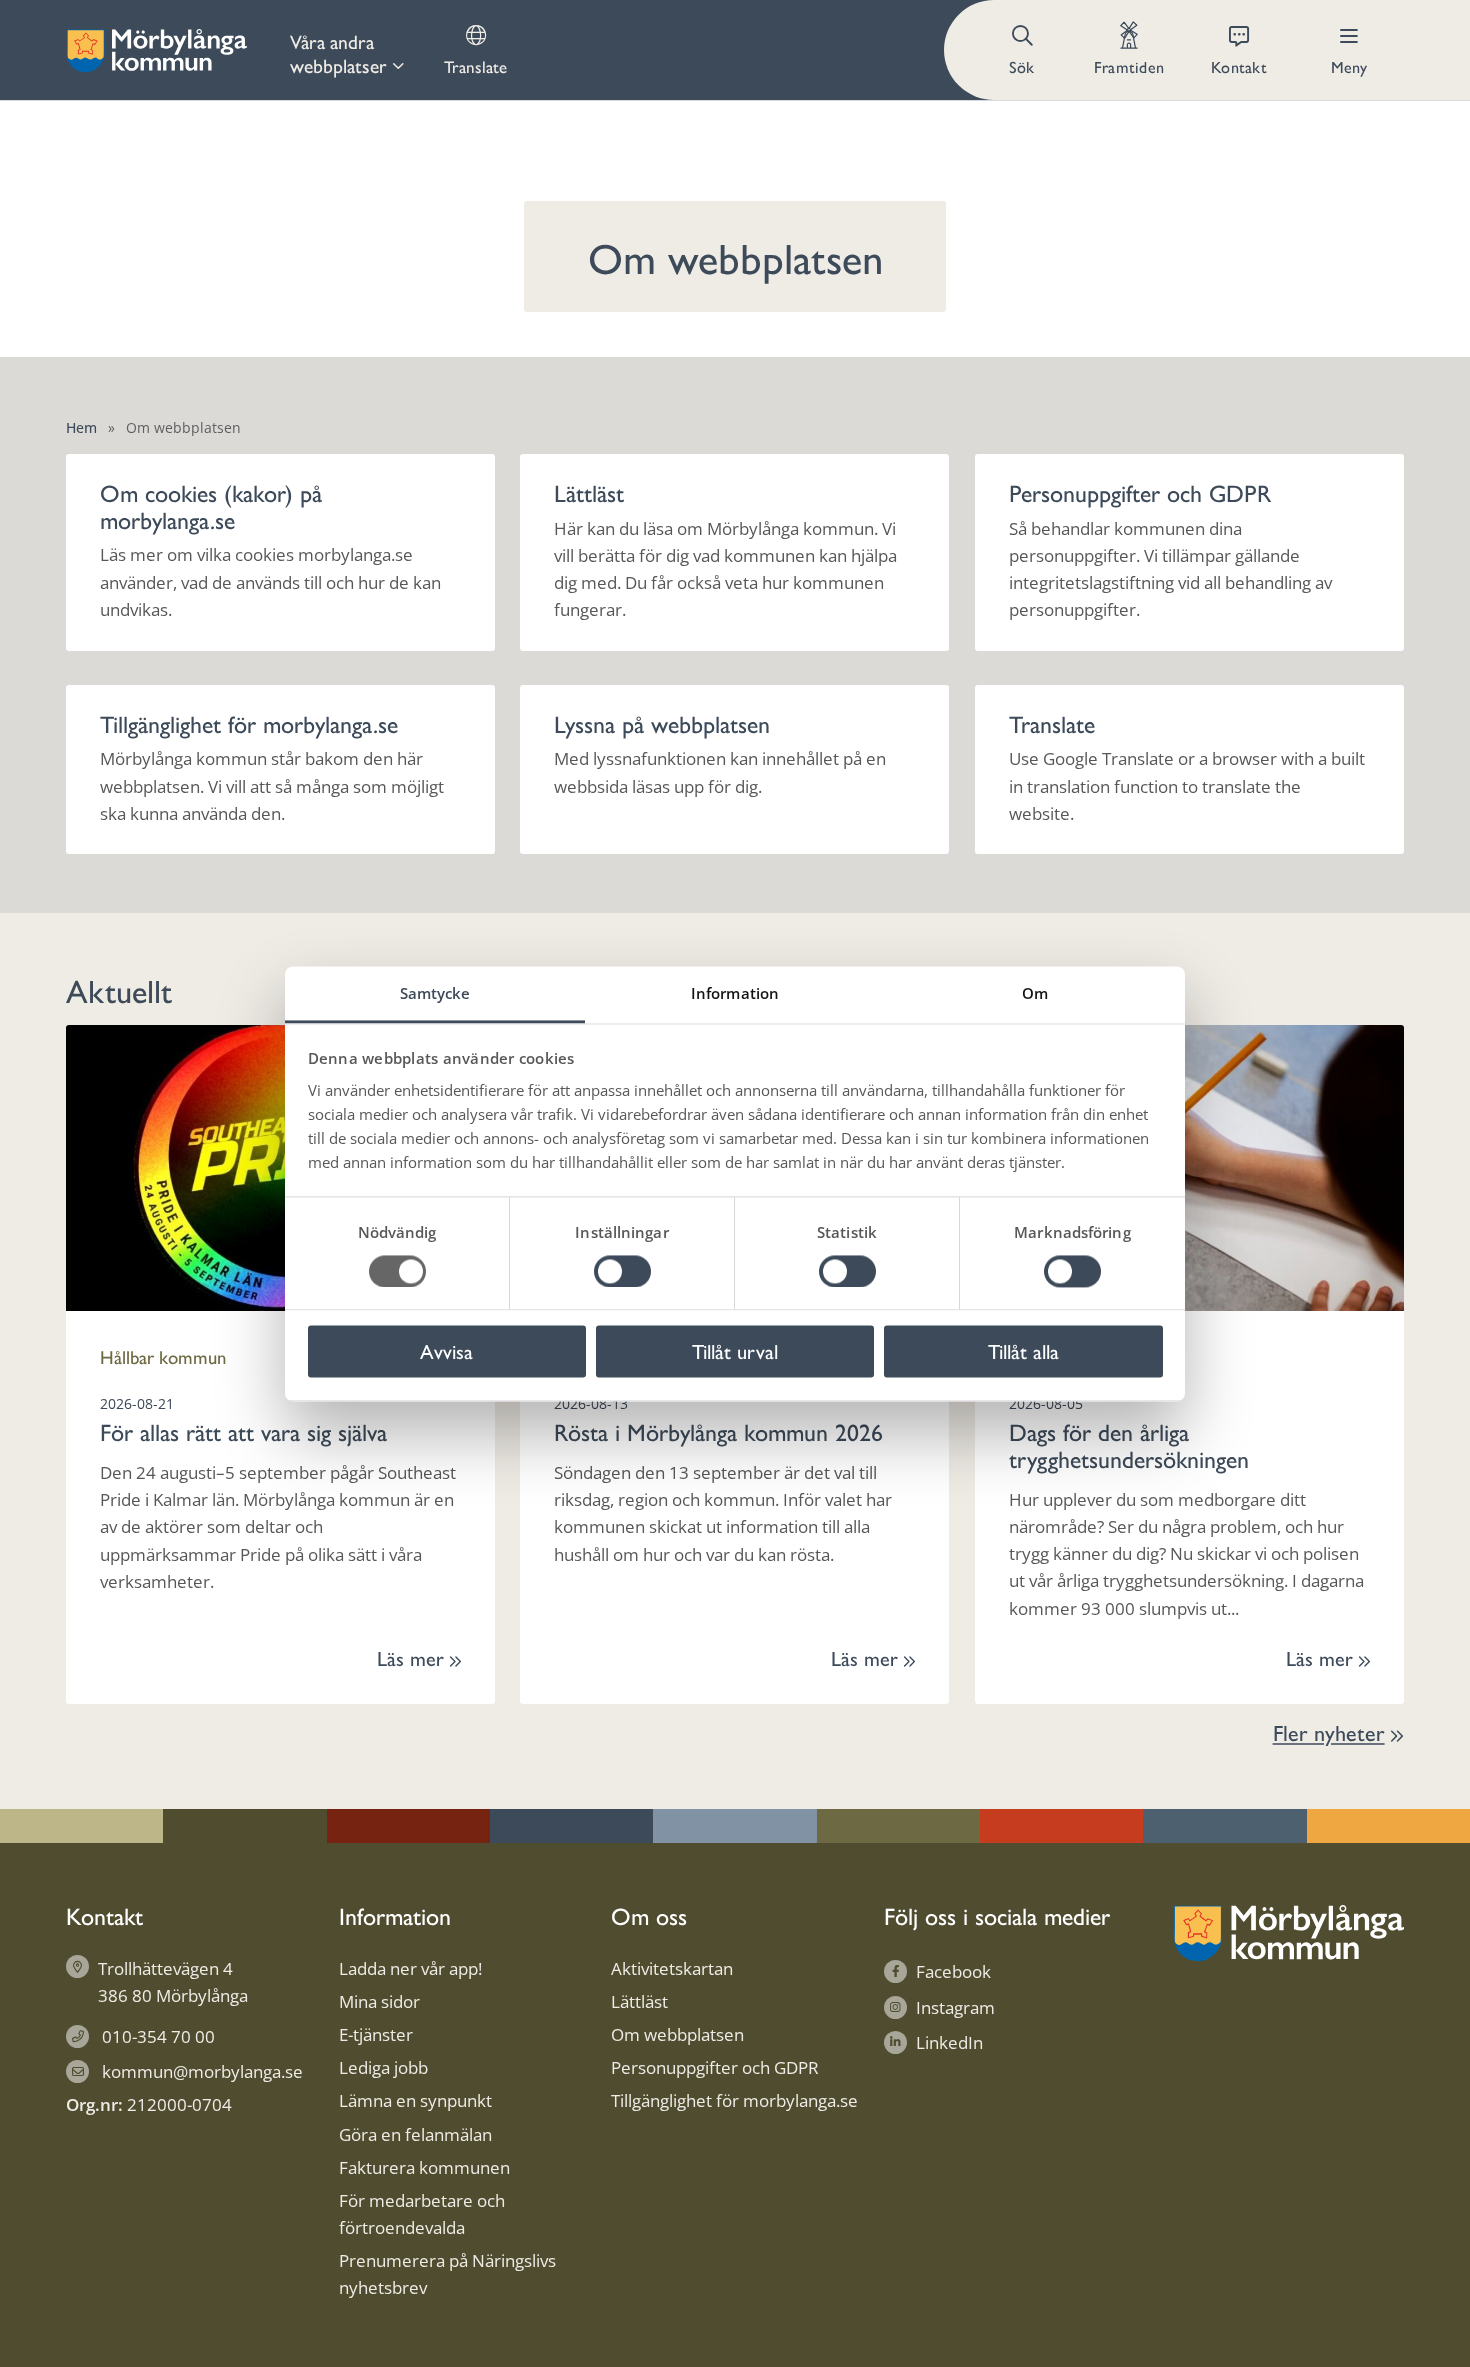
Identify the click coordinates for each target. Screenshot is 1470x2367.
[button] (1024, 50)
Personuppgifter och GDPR (715, 2067)
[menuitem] (347, 50)
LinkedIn (949, 2042)
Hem (81, 427)
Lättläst (639, 2001)
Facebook (953, 1971)
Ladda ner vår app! (410, 1968)
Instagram (955, 2007)
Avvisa (446, 1351)
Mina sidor (379, 2001)
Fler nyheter (1329, 1732)
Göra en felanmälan (415, 2134)
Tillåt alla (1023, 1351)
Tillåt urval (735, 1351)
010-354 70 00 (158, 2036)
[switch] (622, 1271)
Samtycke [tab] (435, 993)
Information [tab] (735, 993)
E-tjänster (376, 2034)
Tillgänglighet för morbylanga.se (734, 2100)
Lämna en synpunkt (415, 2100)
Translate (475, 66)
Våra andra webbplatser (338, 53)
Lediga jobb (383, 2067)
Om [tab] (1035, 993)
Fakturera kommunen (424, 2167)
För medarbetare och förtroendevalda (422, 2214)
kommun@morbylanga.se (202, 2071)
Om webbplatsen (677, 2034)
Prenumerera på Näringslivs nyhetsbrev (447, 2274)
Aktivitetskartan (672, 1968)
